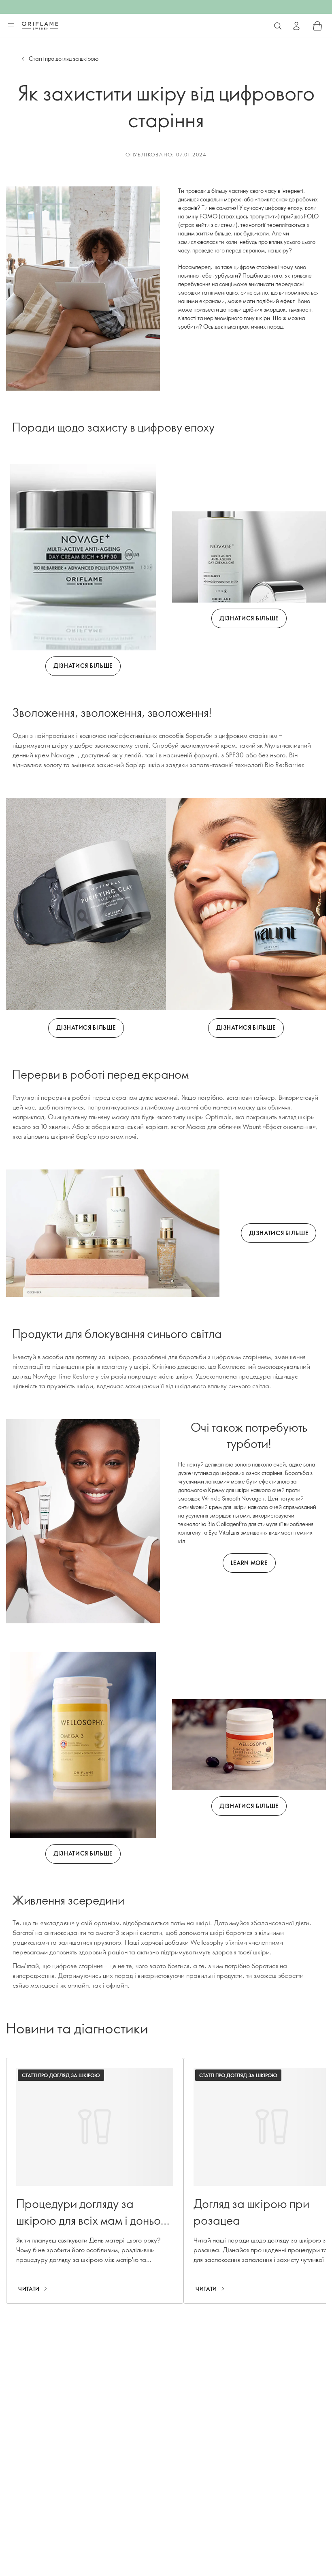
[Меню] (11, 26)
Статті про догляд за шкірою (64, 59)
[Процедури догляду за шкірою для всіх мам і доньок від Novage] (95, 2181)
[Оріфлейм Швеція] (40, 26)
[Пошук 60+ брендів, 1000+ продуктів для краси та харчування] (278, 26)
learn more (249, 1563)
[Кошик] (317, 26)
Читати (29, 2289)
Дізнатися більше (83, 666)
